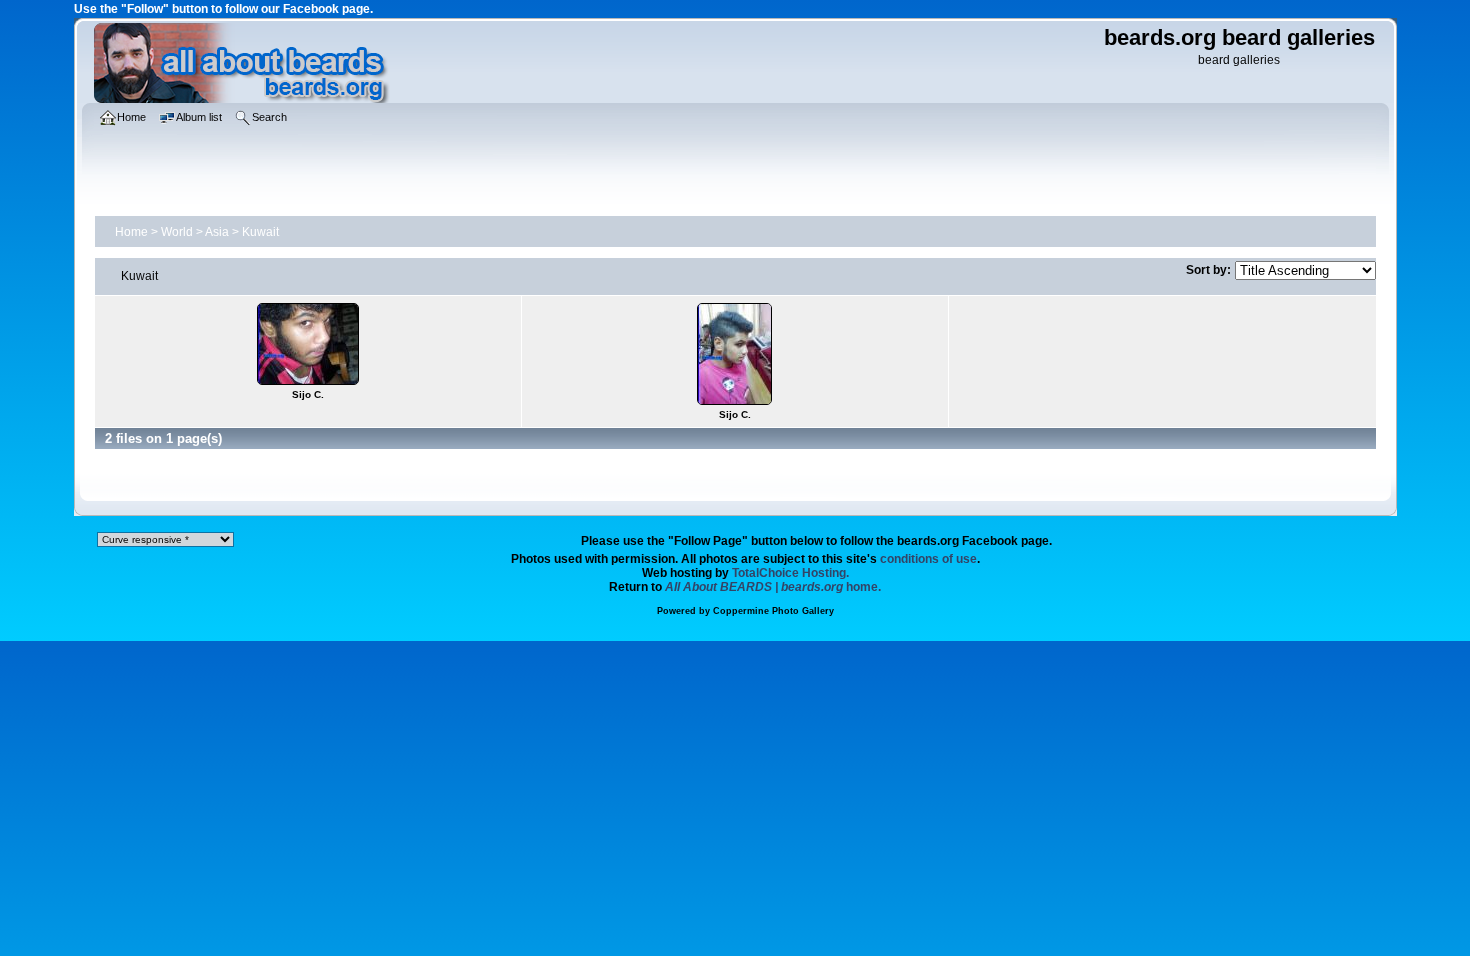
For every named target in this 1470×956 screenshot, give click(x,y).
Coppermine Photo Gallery (773, 611)
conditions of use (928, 559)
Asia (217, 232)
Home (131, 232)
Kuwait (260, 232)
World (177, 232)
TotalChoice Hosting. (790, 573)
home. (773, 587)
